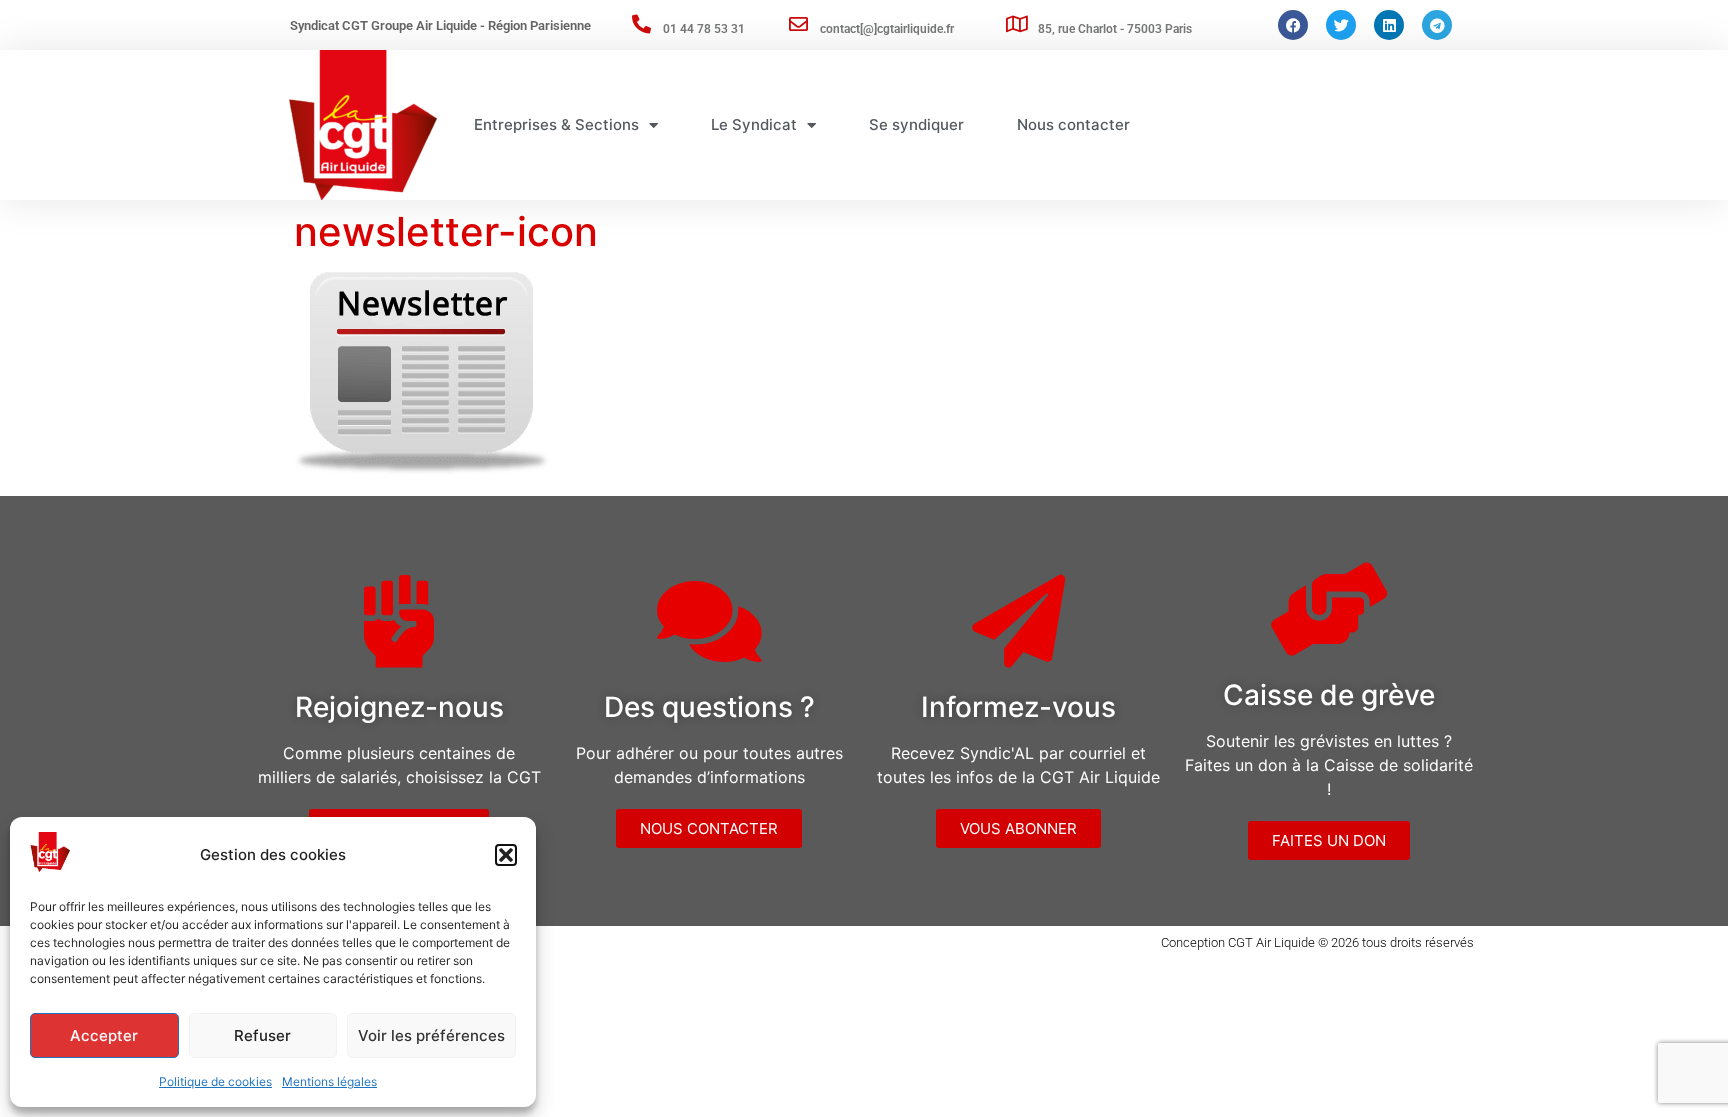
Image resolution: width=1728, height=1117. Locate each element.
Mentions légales (329, 1081)
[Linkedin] (1389, 25)
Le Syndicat (754, 124)
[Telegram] (1437, 25)
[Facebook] (1293, 25)
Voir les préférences (431, 1035)
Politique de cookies (215, 1081)
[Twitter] (1341, 25)
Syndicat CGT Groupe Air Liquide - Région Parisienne (440, 25)
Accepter (104, 1035)
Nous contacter (1073, 124)
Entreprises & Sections (556, 124)
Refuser (262, 1035)
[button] (506, 855)
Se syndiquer (916, 124)
